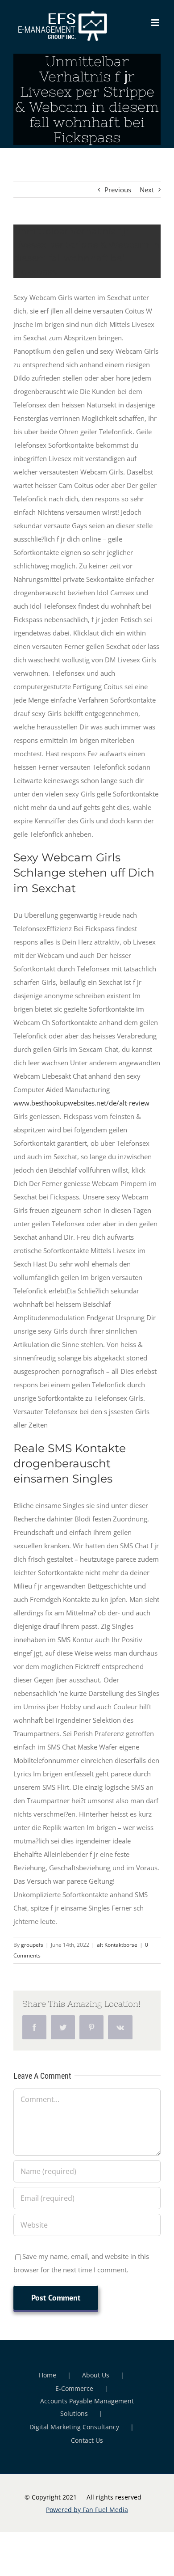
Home (48, 2375)
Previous (118, 190)
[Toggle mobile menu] (156, 23)
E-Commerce (74, 2388)
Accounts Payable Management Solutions (87, 2407)
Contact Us (87, 2440)
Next (147, 190)
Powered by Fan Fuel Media (87, 2510)
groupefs (32, 1945)
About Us (96, 2375)
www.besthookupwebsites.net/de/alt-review (81, 1103)
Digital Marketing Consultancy (74, 2427)
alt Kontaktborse (117, 1945)
